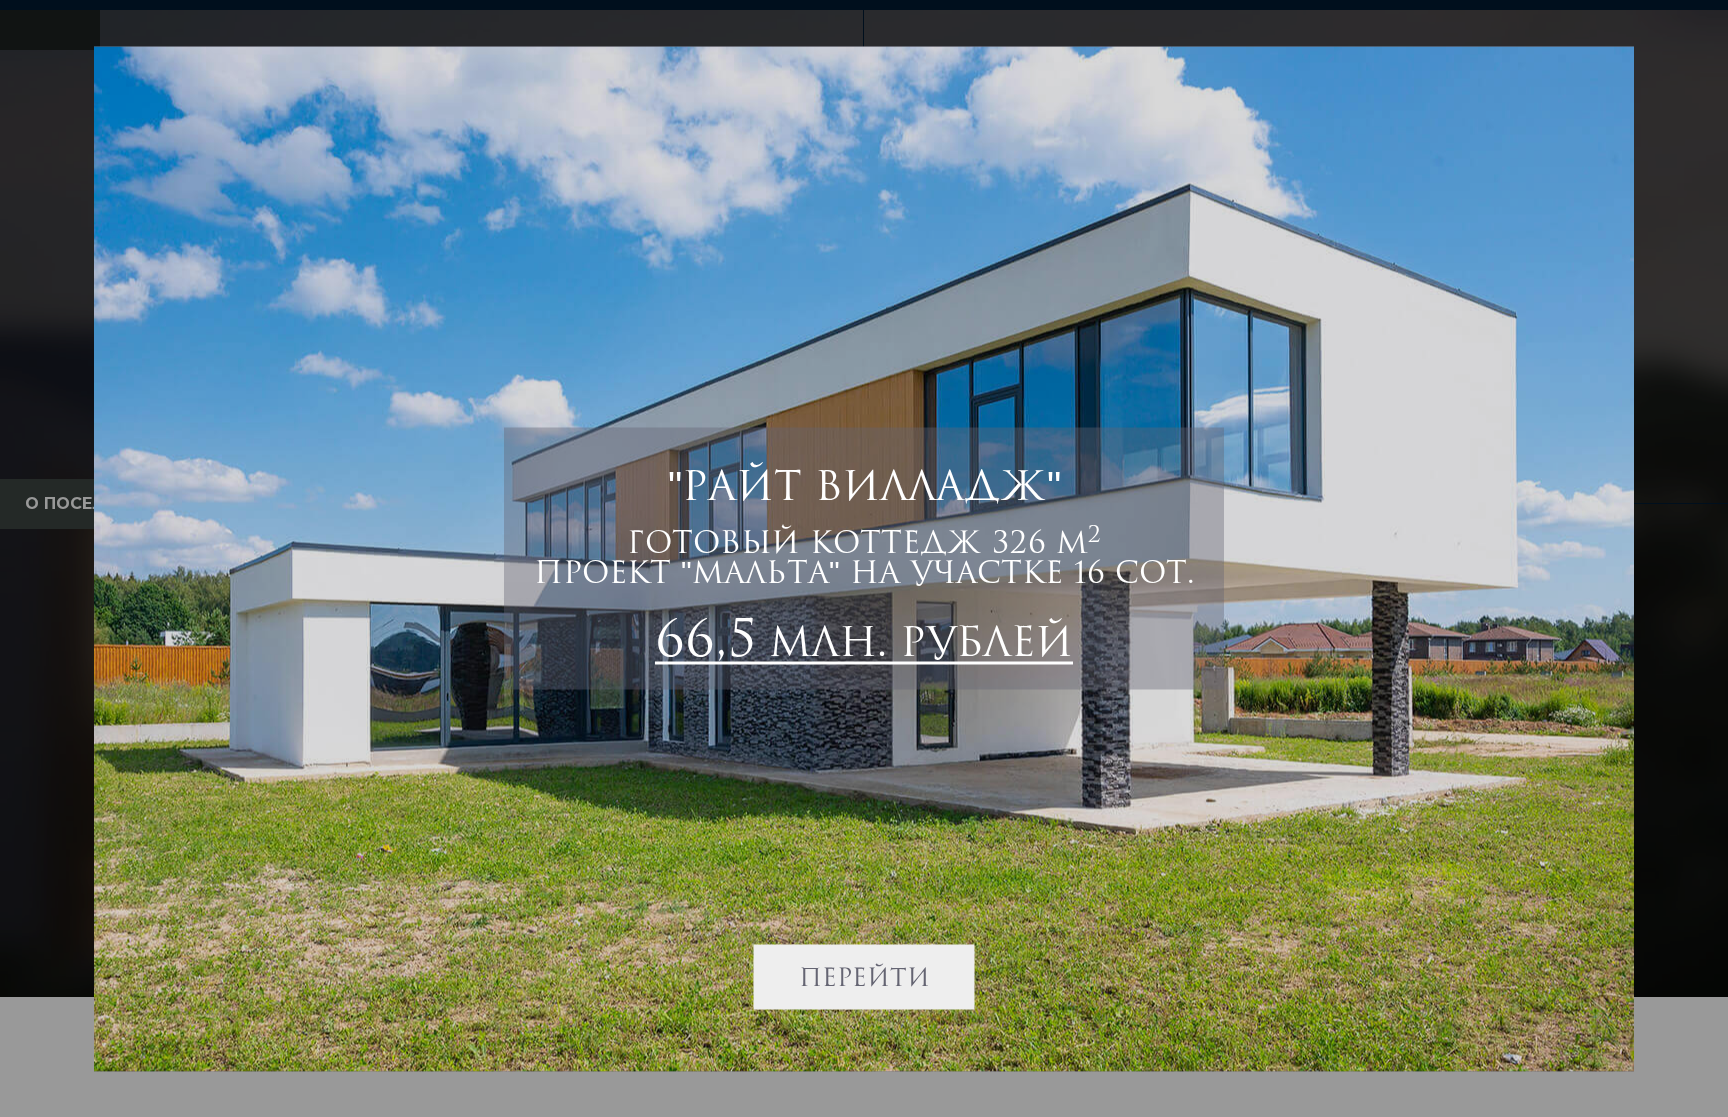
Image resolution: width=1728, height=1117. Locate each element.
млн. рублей (864, 637)
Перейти (864, 976)
